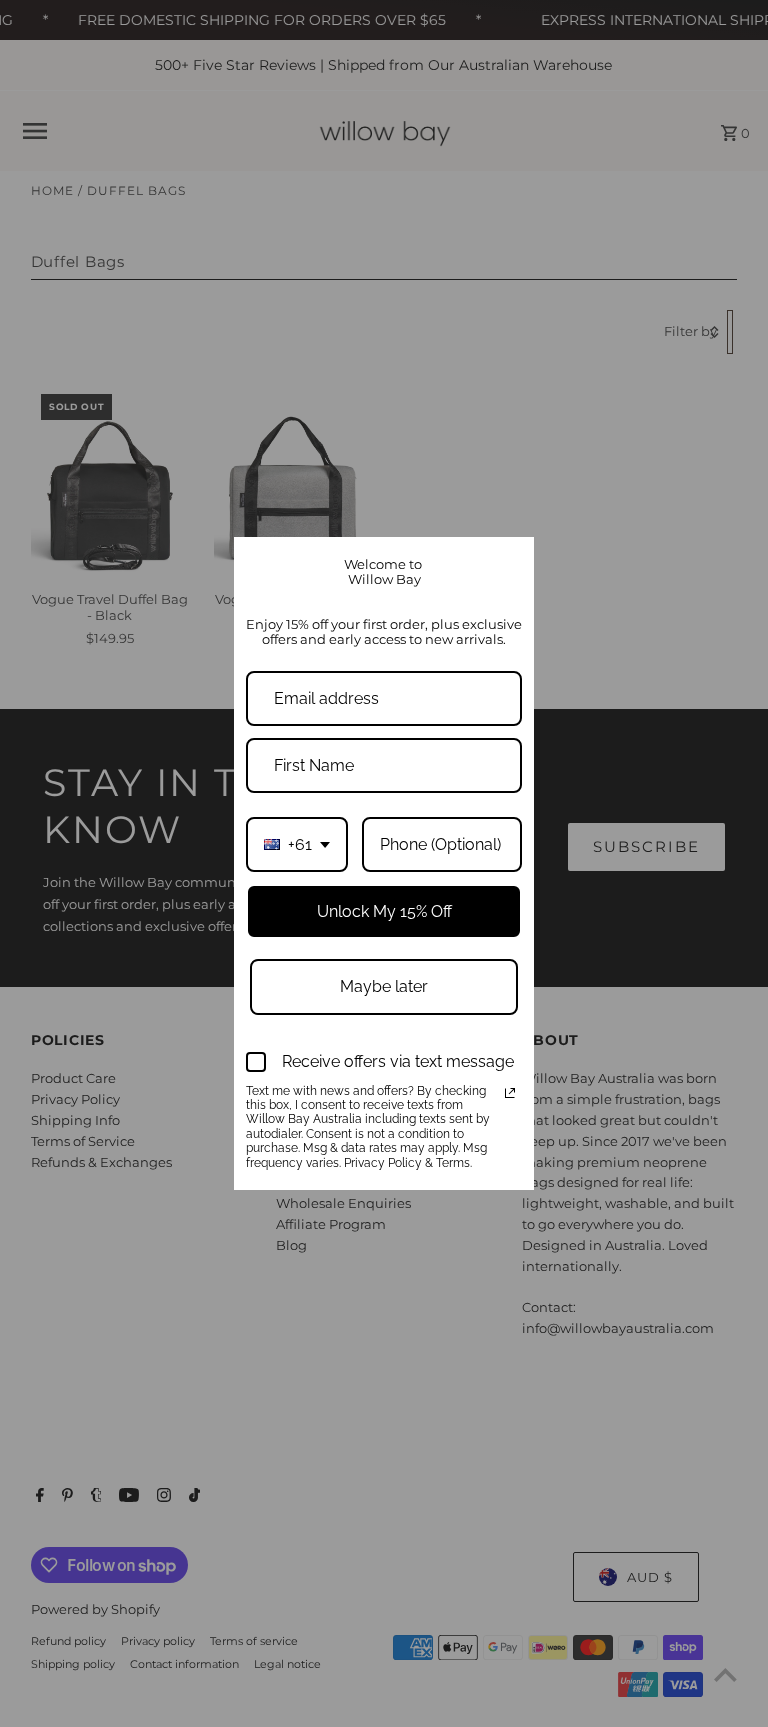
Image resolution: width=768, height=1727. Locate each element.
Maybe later (384, 986)
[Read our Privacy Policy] (510, 1093)
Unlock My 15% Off (384, 911)
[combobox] (297, 844)
